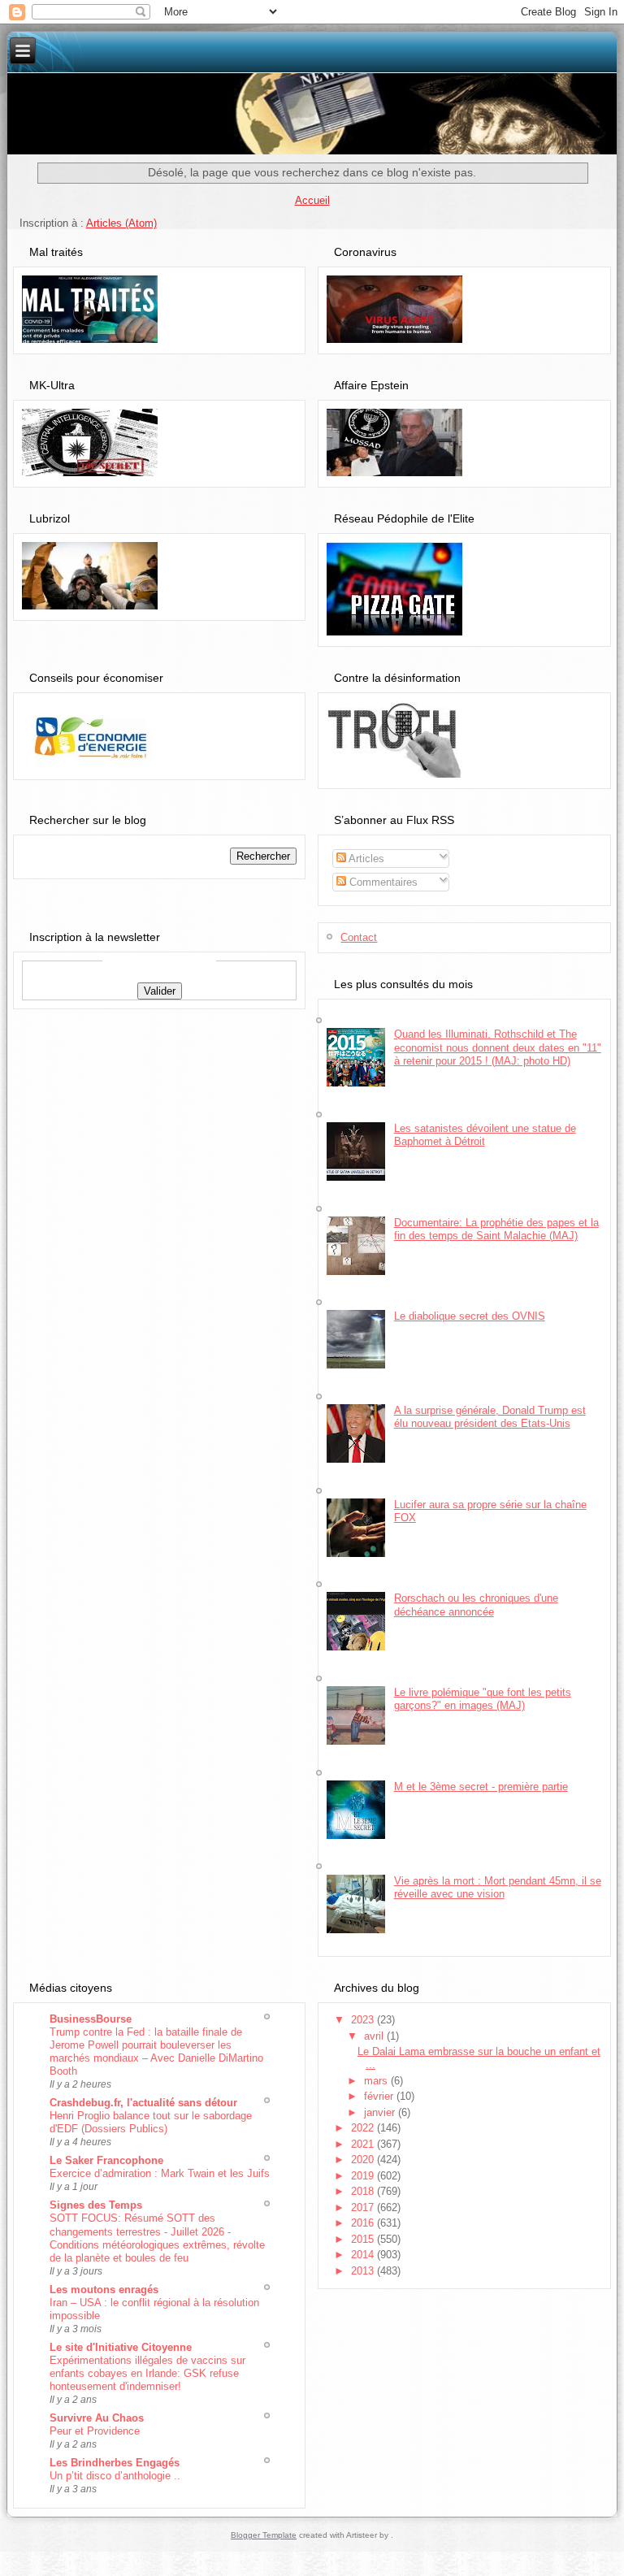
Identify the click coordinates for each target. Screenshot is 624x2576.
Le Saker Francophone (106, 2160)
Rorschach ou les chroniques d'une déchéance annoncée (476, 1605)
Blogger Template (264, 2535)
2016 (364, 2223)
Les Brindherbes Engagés (115, 2463)
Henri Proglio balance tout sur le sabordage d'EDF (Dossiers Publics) (151, 2122)
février (380, 2096)
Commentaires (382, 882)
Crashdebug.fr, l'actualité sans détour (143, 2103)
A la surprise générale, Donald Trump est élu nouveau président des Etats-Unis (490, 1417)
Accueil (312, 200)
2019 (364, 2176)
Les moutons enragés (104, 2290)
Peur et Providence (95, 2431)
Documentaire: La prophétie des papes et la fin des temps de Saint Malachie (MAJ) (496, 1229)
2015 (364, 2239)
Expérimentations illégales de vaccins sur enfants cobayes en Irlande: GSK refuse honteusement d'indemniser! (147, 2373)
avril (375, 2036)
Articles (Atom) (121, 223)
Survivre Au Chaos (97, 2418)
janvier (381, 2112)
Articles (365, 859)
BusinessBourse (91, 2019)
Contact (359, 937)
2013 (364, 2271)
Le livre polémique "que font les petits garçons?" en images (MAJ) (483, 1699)
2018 (364, 2191)
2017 (364, 2207)
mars (377, 2081)
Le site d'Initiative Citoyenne (121, 2347)
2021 (364, 2144)
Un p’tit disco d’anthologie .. (115, 2476)
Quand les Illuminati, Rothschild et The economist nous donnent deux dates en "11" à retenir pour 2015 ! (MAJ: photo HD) (498, 1047)
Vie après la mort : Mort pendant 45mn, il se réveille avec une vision (498, 1887)
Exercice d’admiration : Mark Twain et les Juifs (160, 2173)
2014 (364, 2255)
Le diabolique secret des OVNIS (470, 1316)
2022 (364, 2128)
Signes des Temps (96, 2205)
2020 (364, 2160)
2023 (364, 2020)
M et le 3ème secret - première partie (481, 1787)
